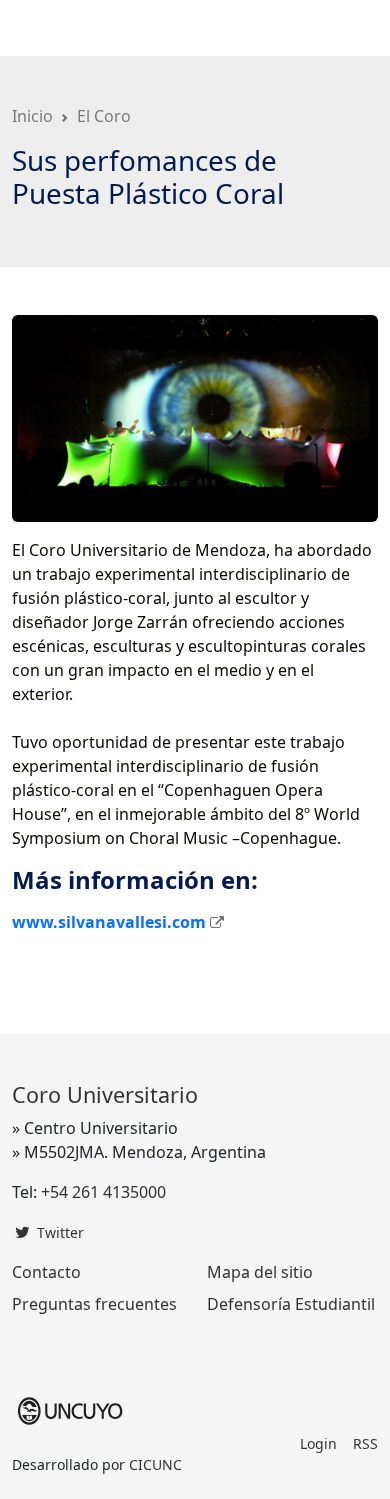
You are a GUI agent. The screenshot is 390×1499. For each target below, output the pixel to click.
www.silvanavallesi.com (109, 922)
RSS (365, 1443)
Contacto (46, 1272)
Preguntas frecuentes (94, 1304)
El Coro (104, 116)
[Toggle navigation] (350, 28)
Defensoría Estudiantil (291, 1304)
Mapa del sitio (260, 1272)
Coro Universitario (71, 28)
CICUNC (155, 1464)
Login (318, 1443)
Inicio (32, 116)
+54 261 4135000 (103, 1192)
